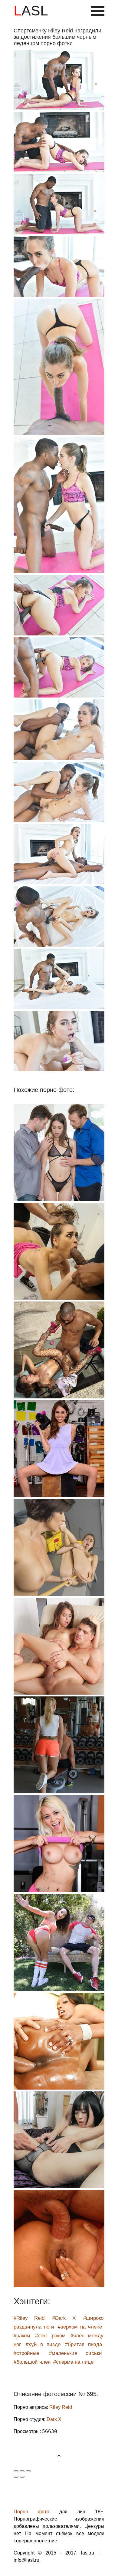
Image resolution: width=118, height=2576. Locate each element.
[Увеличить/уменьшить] (28, 2471)
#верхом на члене (80, 2327)
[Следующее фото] (22, 2477)
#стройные (26, 2353)
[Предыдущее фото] (16, 2477)
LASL (31, 11)
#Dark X (64, 2318)
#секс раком (50, 2336)
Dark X (54, 2419)
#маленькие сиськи (76, 2353)
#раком (22, 2336)
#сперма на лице (73, 2362)
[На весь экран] (22, 2471)
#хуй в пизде (43, 2344)
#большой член (32, 2362)
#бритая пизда (84, 2344)
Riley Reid (61, 2407)
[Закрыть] (16, 2471)
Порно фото (31, 2512)
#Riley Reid (29, 2318)
